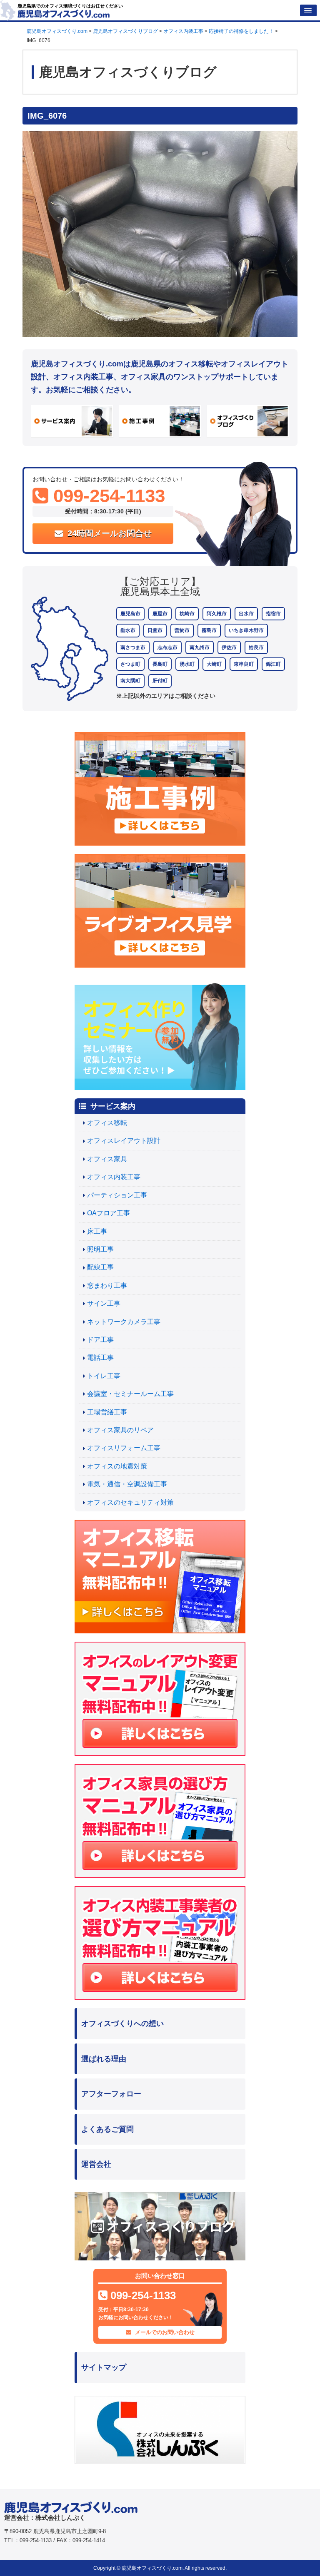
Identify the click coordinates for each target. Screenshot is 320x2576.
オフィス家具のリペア (120, 1430)
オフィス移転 (107, 1123)
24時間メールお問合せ (108, 533)
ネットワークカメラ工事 (124, 1322)
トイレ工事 (104, 1376)
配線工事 (100, 1267)
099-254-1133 (107, 496)
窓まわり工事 (107, 1286)
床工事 (97, 1231)
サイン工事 (104, 1303)
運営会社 (96, 2164)
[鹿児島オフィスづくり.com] (64, 13)
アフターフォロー (111, 2094)
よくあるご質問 (107, 2129)
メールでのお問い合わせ (164, 2332)
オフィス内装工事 (114, 1177)
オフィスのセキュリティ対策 (130, 1502)
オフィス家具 (107, 1159)
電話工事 (100, 1358)
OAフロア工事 (109, 1213)
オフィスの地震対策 (117, 1466)
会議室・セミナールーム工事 (130, 1394)
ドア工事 (100, 1340)
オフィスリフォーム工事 (124, 1448)
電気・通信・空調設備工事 (127, 1484)
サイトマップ (104, 2367)
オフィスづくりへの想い (122, 2023)
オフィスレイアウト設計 (124, 1141)
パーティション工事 (117, 1195)
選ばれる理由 (104, 2059)
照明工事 (100, 1249)
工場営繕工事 (107, 1412)
